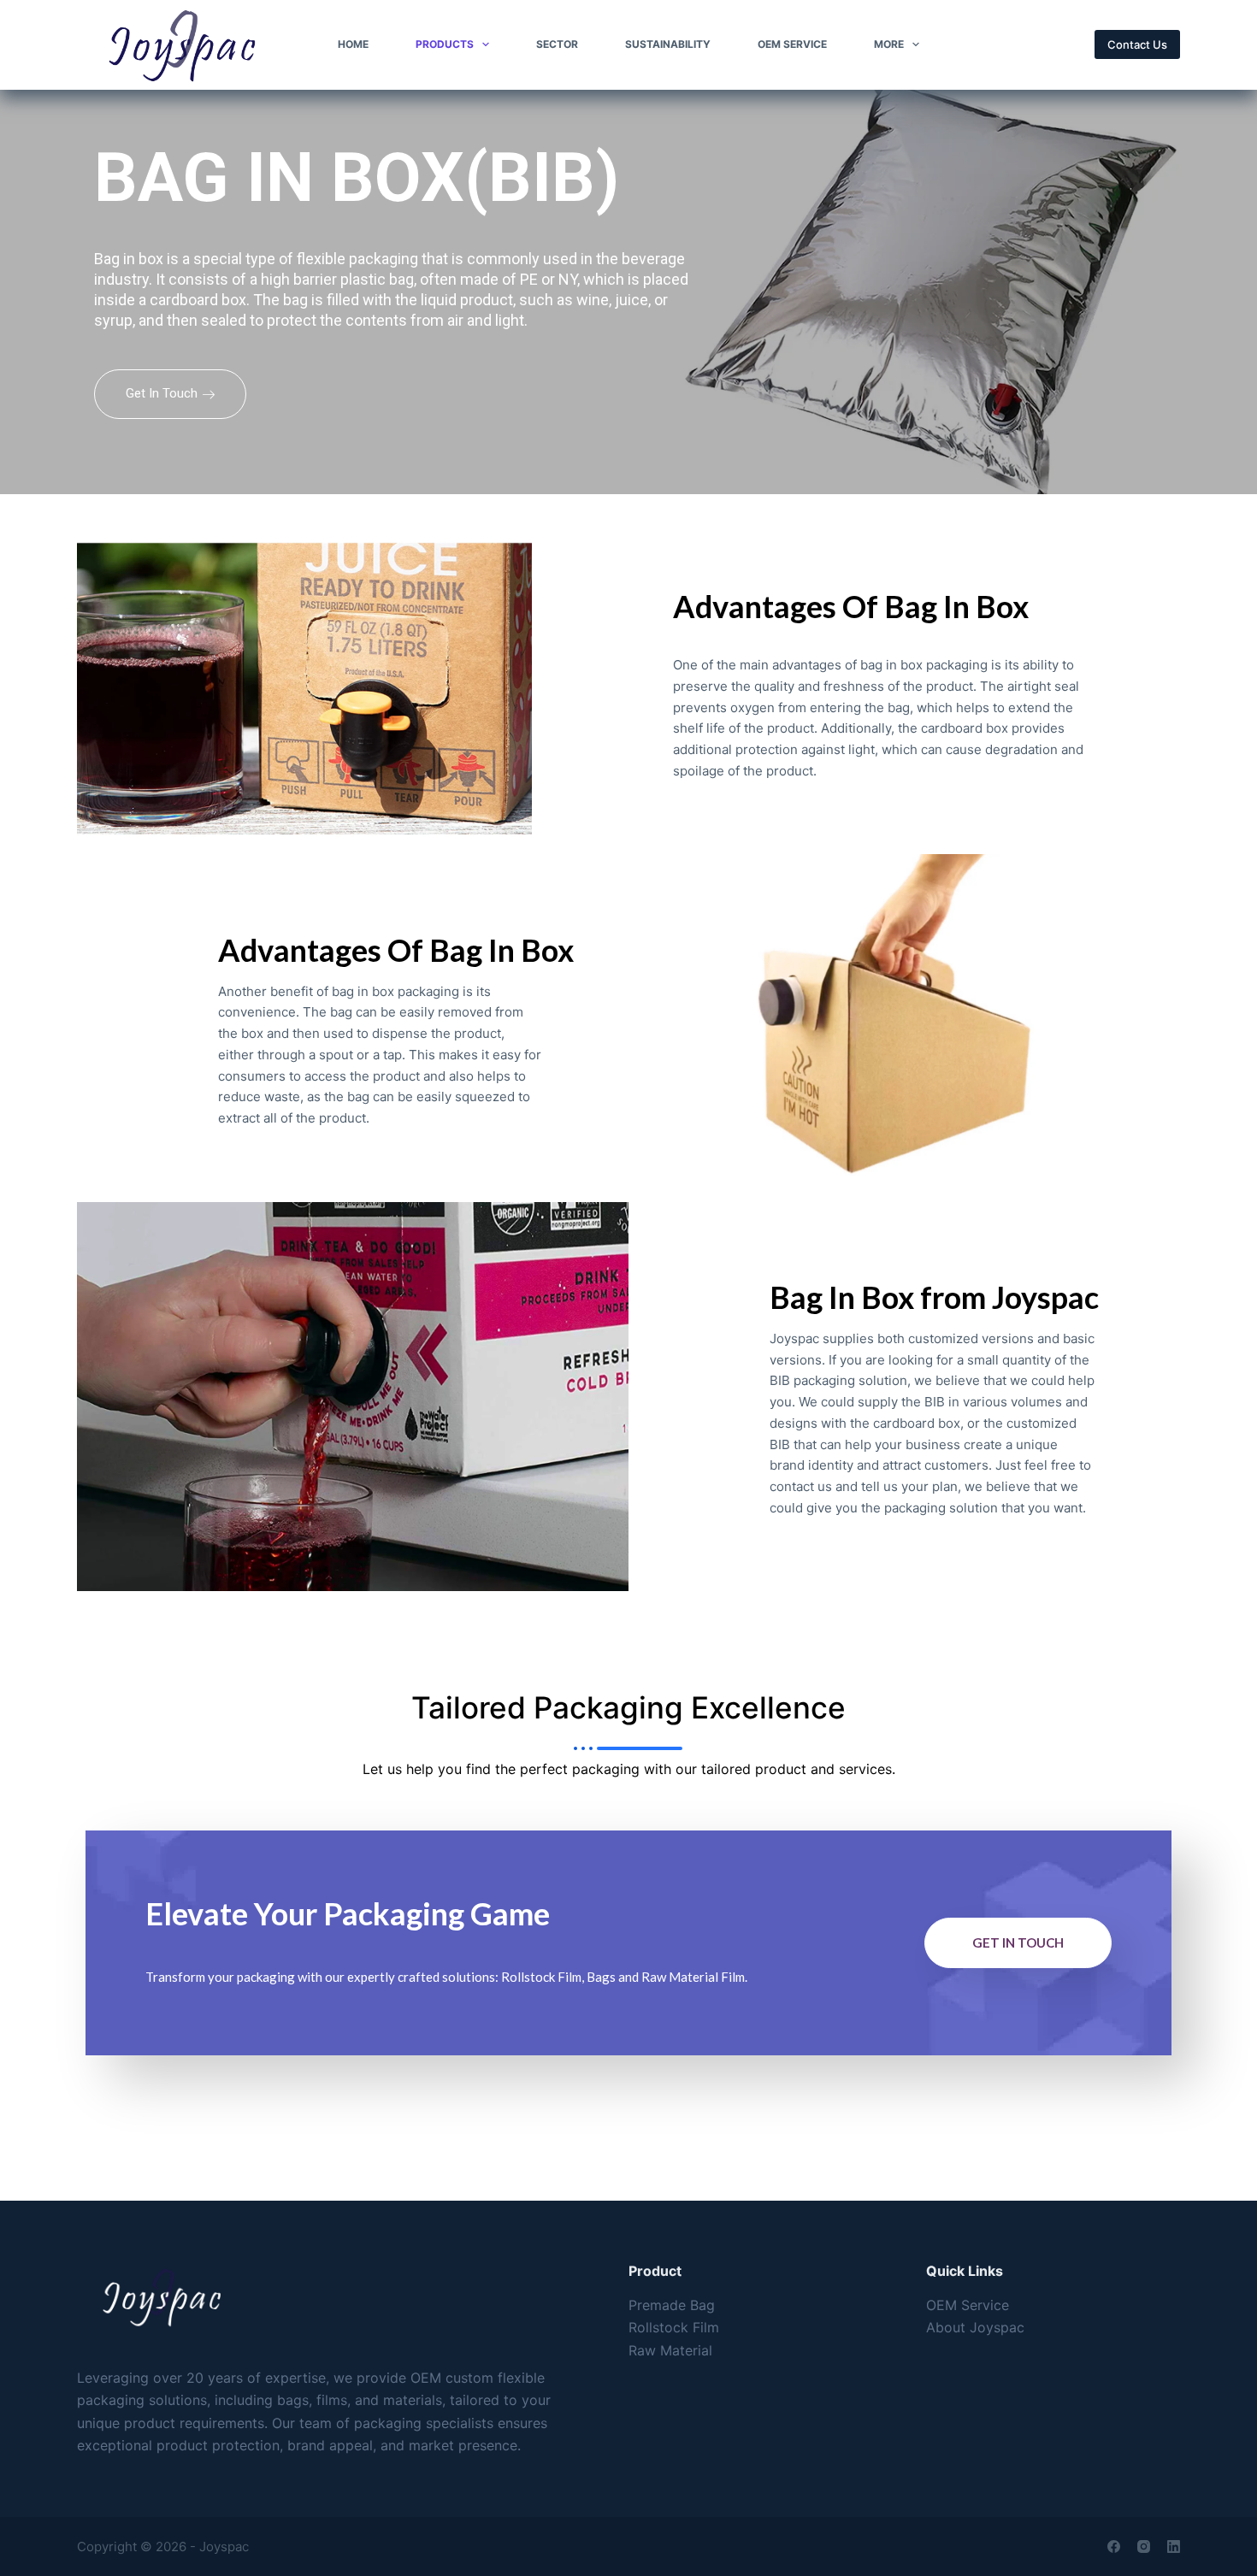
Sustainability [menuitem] (668, 44)
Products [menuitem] (445, 44)
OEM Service (968, 2305)
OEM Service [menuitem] (792, 44)
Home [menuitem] (353, 44)
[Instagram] (1144, 2547)
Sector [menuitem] (557, 44)
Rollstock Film (674, 2327)
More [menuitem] (889, 44)
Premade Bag (672, 2305)
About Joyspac (975, 2327)
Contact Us (1137, 44)
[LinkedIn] (1174, 2547)
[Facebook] (1114, 2547)
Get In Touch (162, 393)
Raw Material (670, 2350)
